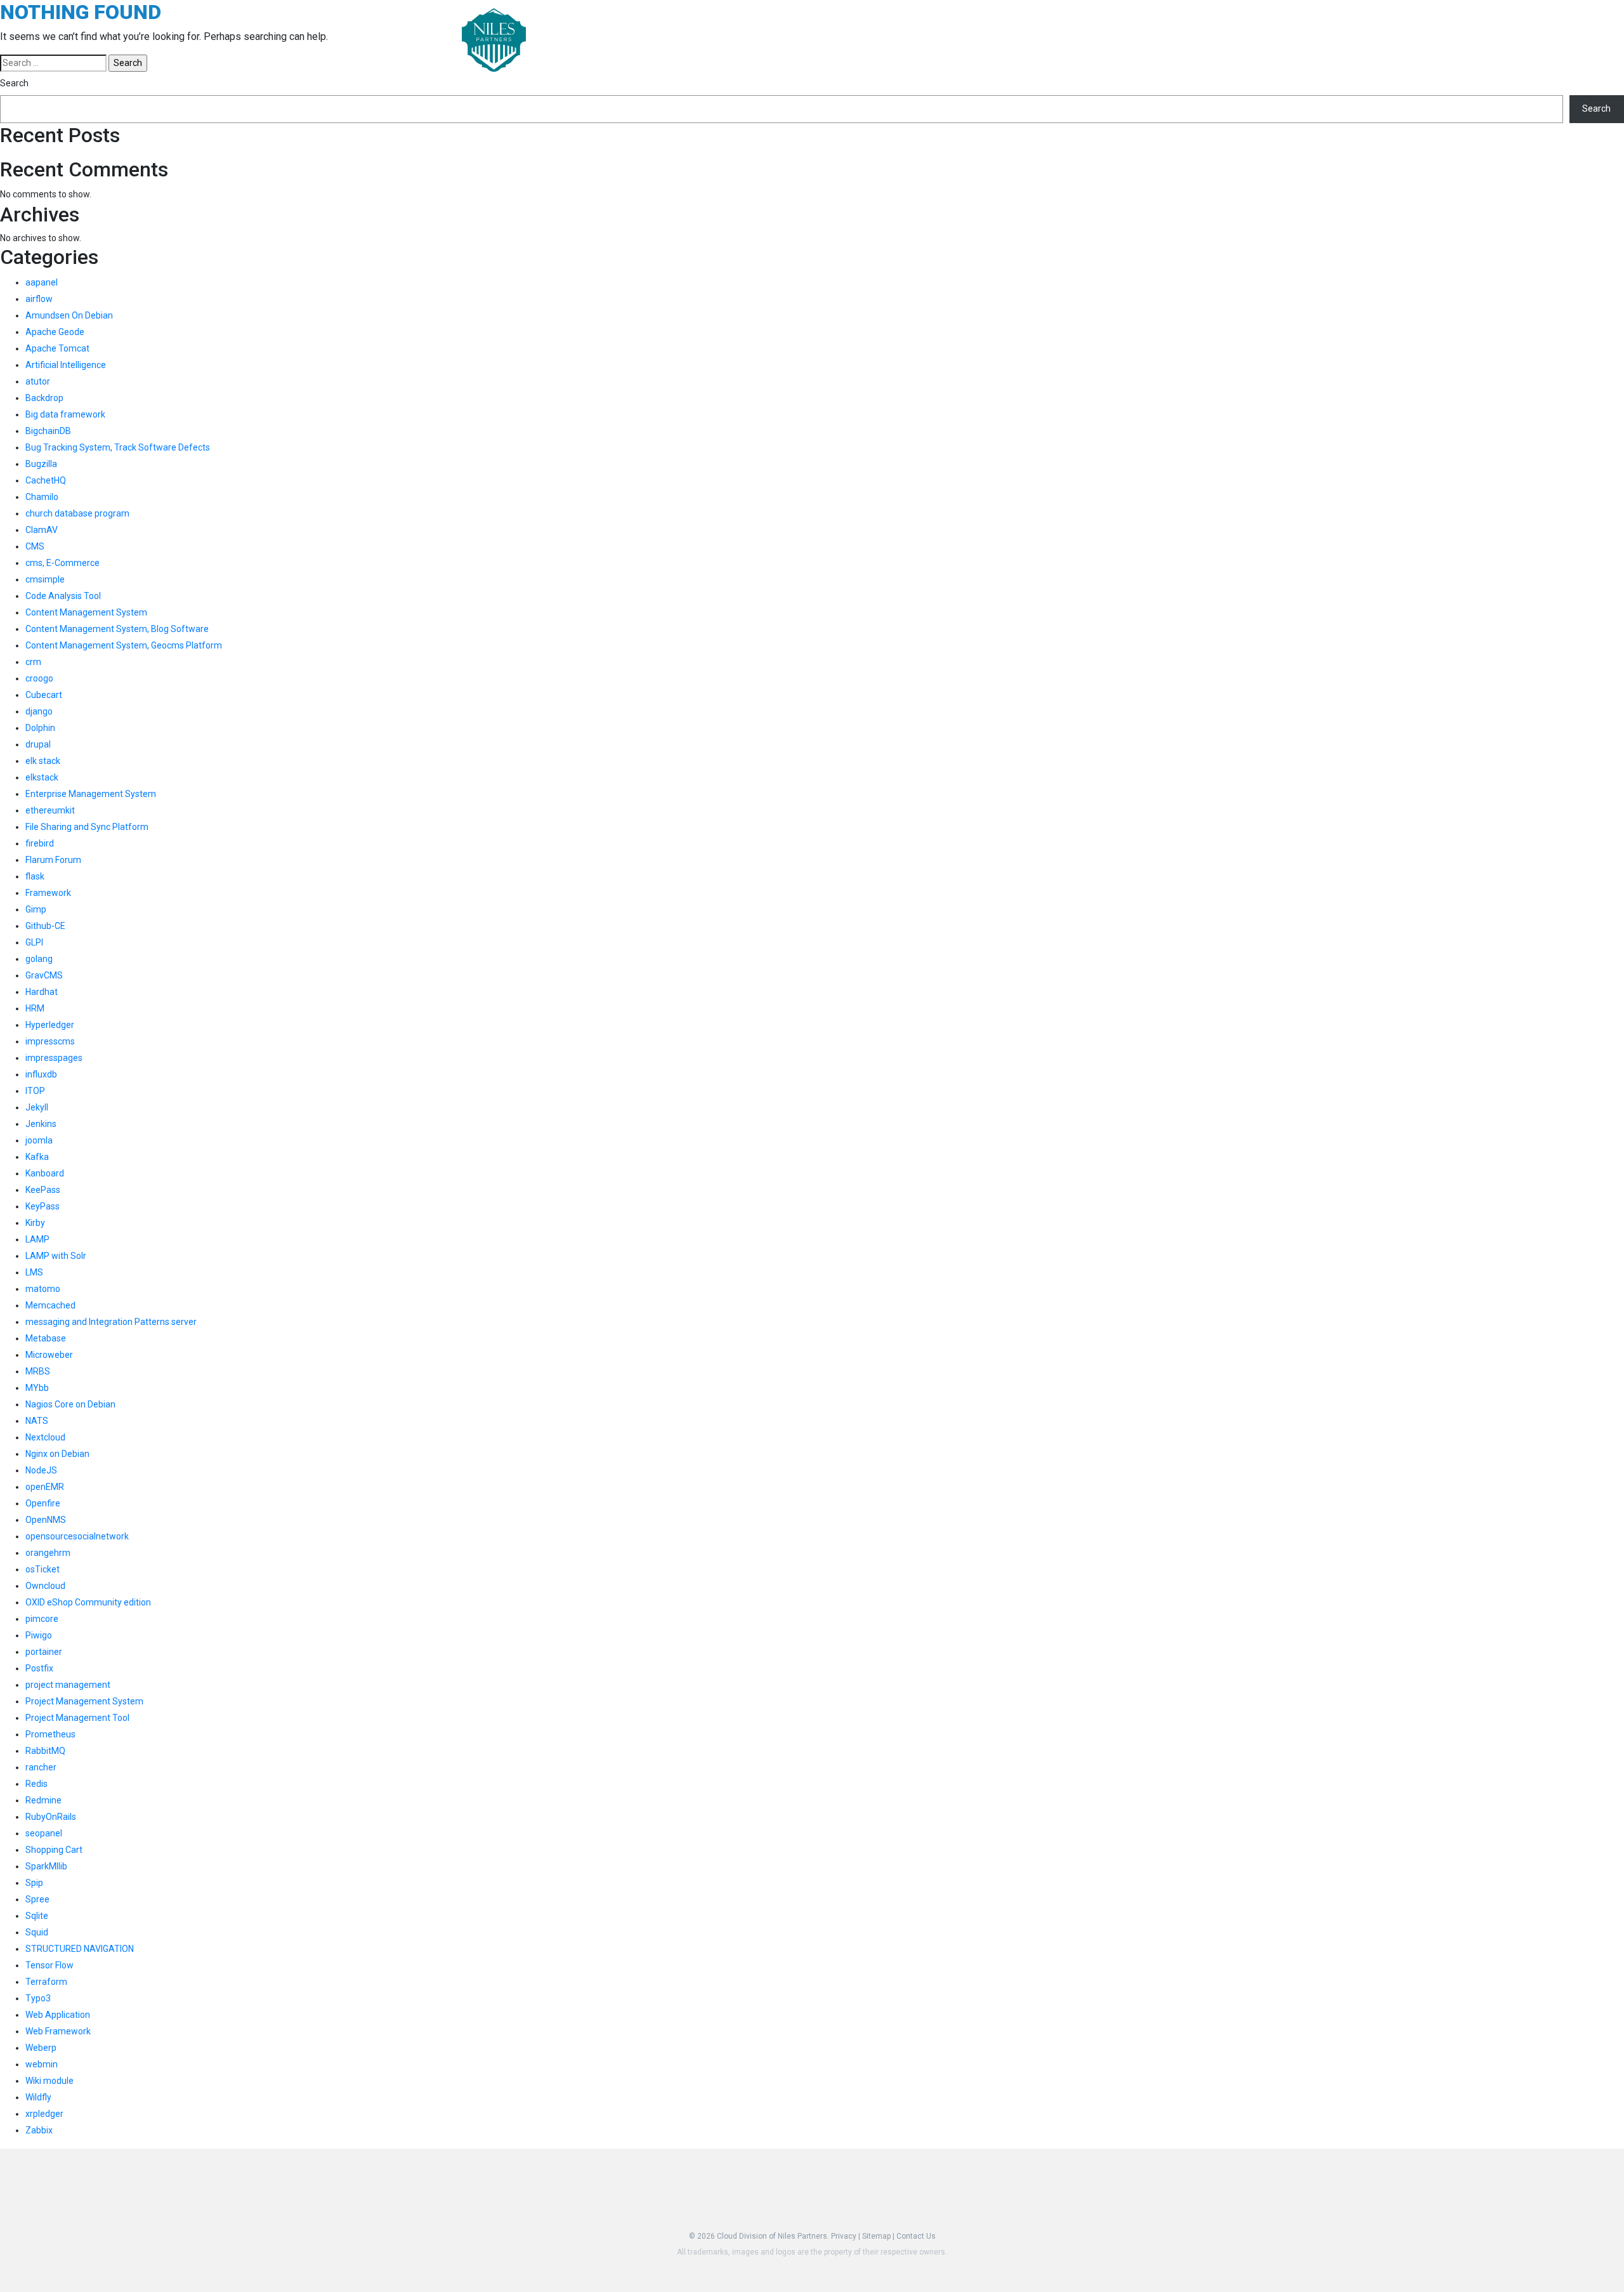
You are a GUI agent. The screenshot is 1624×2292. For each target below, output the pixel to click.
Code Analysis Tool (63, 596)
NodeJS (41, 1470)
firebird (40, 843)
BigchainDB (48, 431)
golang (39, 959)
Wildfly (38, 2097)
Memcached (50, 1305)
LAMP (37, 1239)
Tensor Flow (49, 1965)
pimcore (42, 1619)
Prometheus (50, 1734)
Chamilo (42, 497)
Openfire (43, 1503)
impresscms (50, 1041)
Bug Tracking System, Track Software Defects (118, 447)
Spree (37, 1899)
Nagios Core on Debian (70, 1404)
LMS (34, 1272)
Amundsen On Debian (69, 315)
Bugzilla (41, 464)
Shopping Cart (54, 1850)
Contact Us (916, 2236)
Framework (48, 893)
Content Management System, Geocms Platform (124, 645)
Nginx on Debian (57, 1454)
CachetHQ (46, 480)
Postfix (39, 1668)
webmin (42, 2064)
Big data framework (65, 414)
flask (35, 876)
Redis (36, 1784)
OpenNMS (46, 1520)
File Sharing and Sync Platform (87, 827)
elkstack (42, 777)
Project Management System (84, 1701)
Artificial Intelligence (66, 365)
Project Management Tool (77, 1718)
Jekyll (37, 1107)
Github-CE (45, 926)
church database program (77, 513)
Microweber (49, 1355)
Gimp (36, 909)
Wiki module (49, 2081)
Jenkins (41, 1124)
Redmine (43, 1800)
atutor (38, 381)
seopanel (44, 1833)
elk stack (43, 761)
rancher (41, 1767)
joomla (39, 1140)
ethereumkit (50, 810)
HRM (35, 1008)
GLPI (34, 942)
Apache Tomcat (57, 348)
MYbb (37, 1388)
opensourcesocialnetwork (77, 1536)
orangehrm (48, 1553)
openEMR (45, 1487)
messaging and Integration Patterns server (111, 1322)
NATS (37, 1421)
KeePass (43, 1190)
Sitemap (876, 2236)
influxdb (41, 1074)
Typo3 (38, 1998)
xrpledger (44, 2114)
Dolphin (40, 728)
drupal (38, 744)
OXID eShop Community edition (88, 1602)
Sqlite (37, 1916)
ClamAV (42, 530)
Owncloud (45, 1586)
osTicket (43, 1569)
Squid (37, 1932)
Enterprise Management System (91, 794)
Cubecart (44, 695)
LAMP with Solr (56, 1256)
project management (68, 1685)
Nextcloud (45, 1437)
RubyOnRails (51, 1817)
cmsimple (45, 579)
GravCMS (44, 975)
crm (33, 662)
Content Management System (86, 612)
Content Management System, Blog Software (117, 629)
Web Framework (58, 2031)
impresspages (54, 1058)
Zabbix (39, 2130)
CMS (35, 546)
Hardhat (42, 992)
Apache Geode (55, 332)
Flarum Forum (53, 860)
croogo (39, 678)
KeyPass (43, 1206)
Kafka (37, 1157)
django (39, 711)
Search (14, 83)
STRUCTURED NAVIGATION (80, 1949)
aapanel (42, 282)
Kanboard (45, 1173)
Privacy (844, 2236)
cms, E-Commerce (62, 563)
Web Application (58, 2015)
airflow (39, 299)
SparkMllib (46, 1866)
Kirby (35, 1223)
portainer (44, 1652)
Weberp (41, 2048)
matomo (43, 1289)
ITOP (35, 1091)
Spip (34, 1883)
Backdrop (44, 398)
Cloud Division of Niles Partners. (773, 2236)
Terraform (46, 1982)
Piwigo (39, 1635)
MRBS (38, 1371)
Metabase (46, 1338)
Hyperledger (50, 1025)
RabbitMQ (45, 1751)
